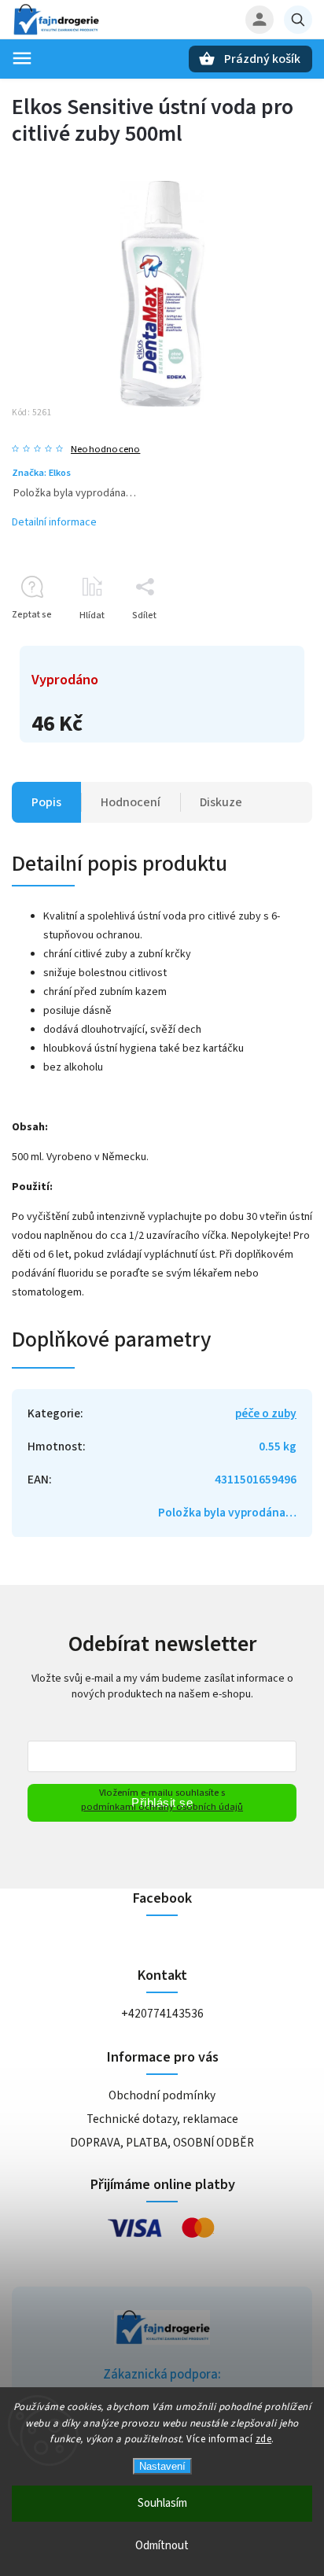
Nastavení (162, 2466)
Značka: (41, 473)
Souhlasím (162, 2503)
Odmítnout (162, 2546)
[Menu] (22, 58)
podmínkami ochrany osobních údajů (162, 1807)
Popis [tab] (46, 802)
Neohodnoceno (105, 450)
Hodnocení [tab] (131, 802)
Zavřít (264, 643)
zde (264, 2439)
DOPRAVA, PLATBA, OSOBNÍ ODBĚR (162, 2143)
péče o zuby (266, 1413)
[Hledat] (298, 20)
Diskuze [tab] (221, 802)
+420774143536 (162, 2014)
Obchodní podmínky (162, 2095)
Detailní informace (54, 522)
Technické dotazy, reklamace (162, 2119)
